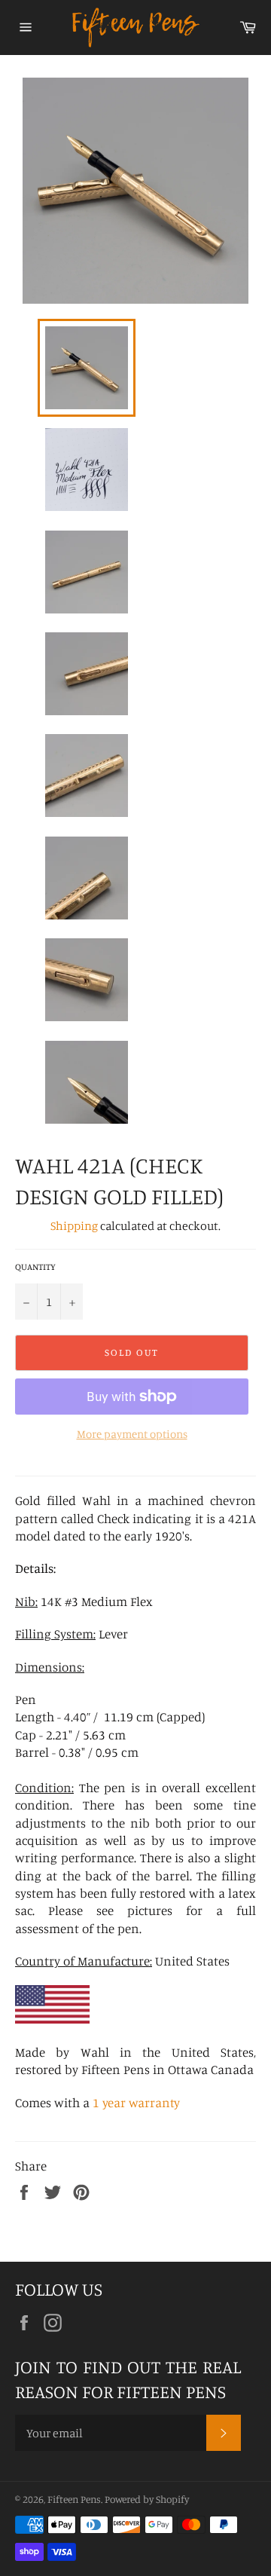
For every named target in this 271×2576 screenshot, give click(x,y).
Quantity (35, 1267)
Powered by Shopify (147, 2499)
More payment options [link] (132, 1434)
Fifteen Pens (74, 2499)
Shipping (74, 1225)
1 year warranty (136, 2102)
